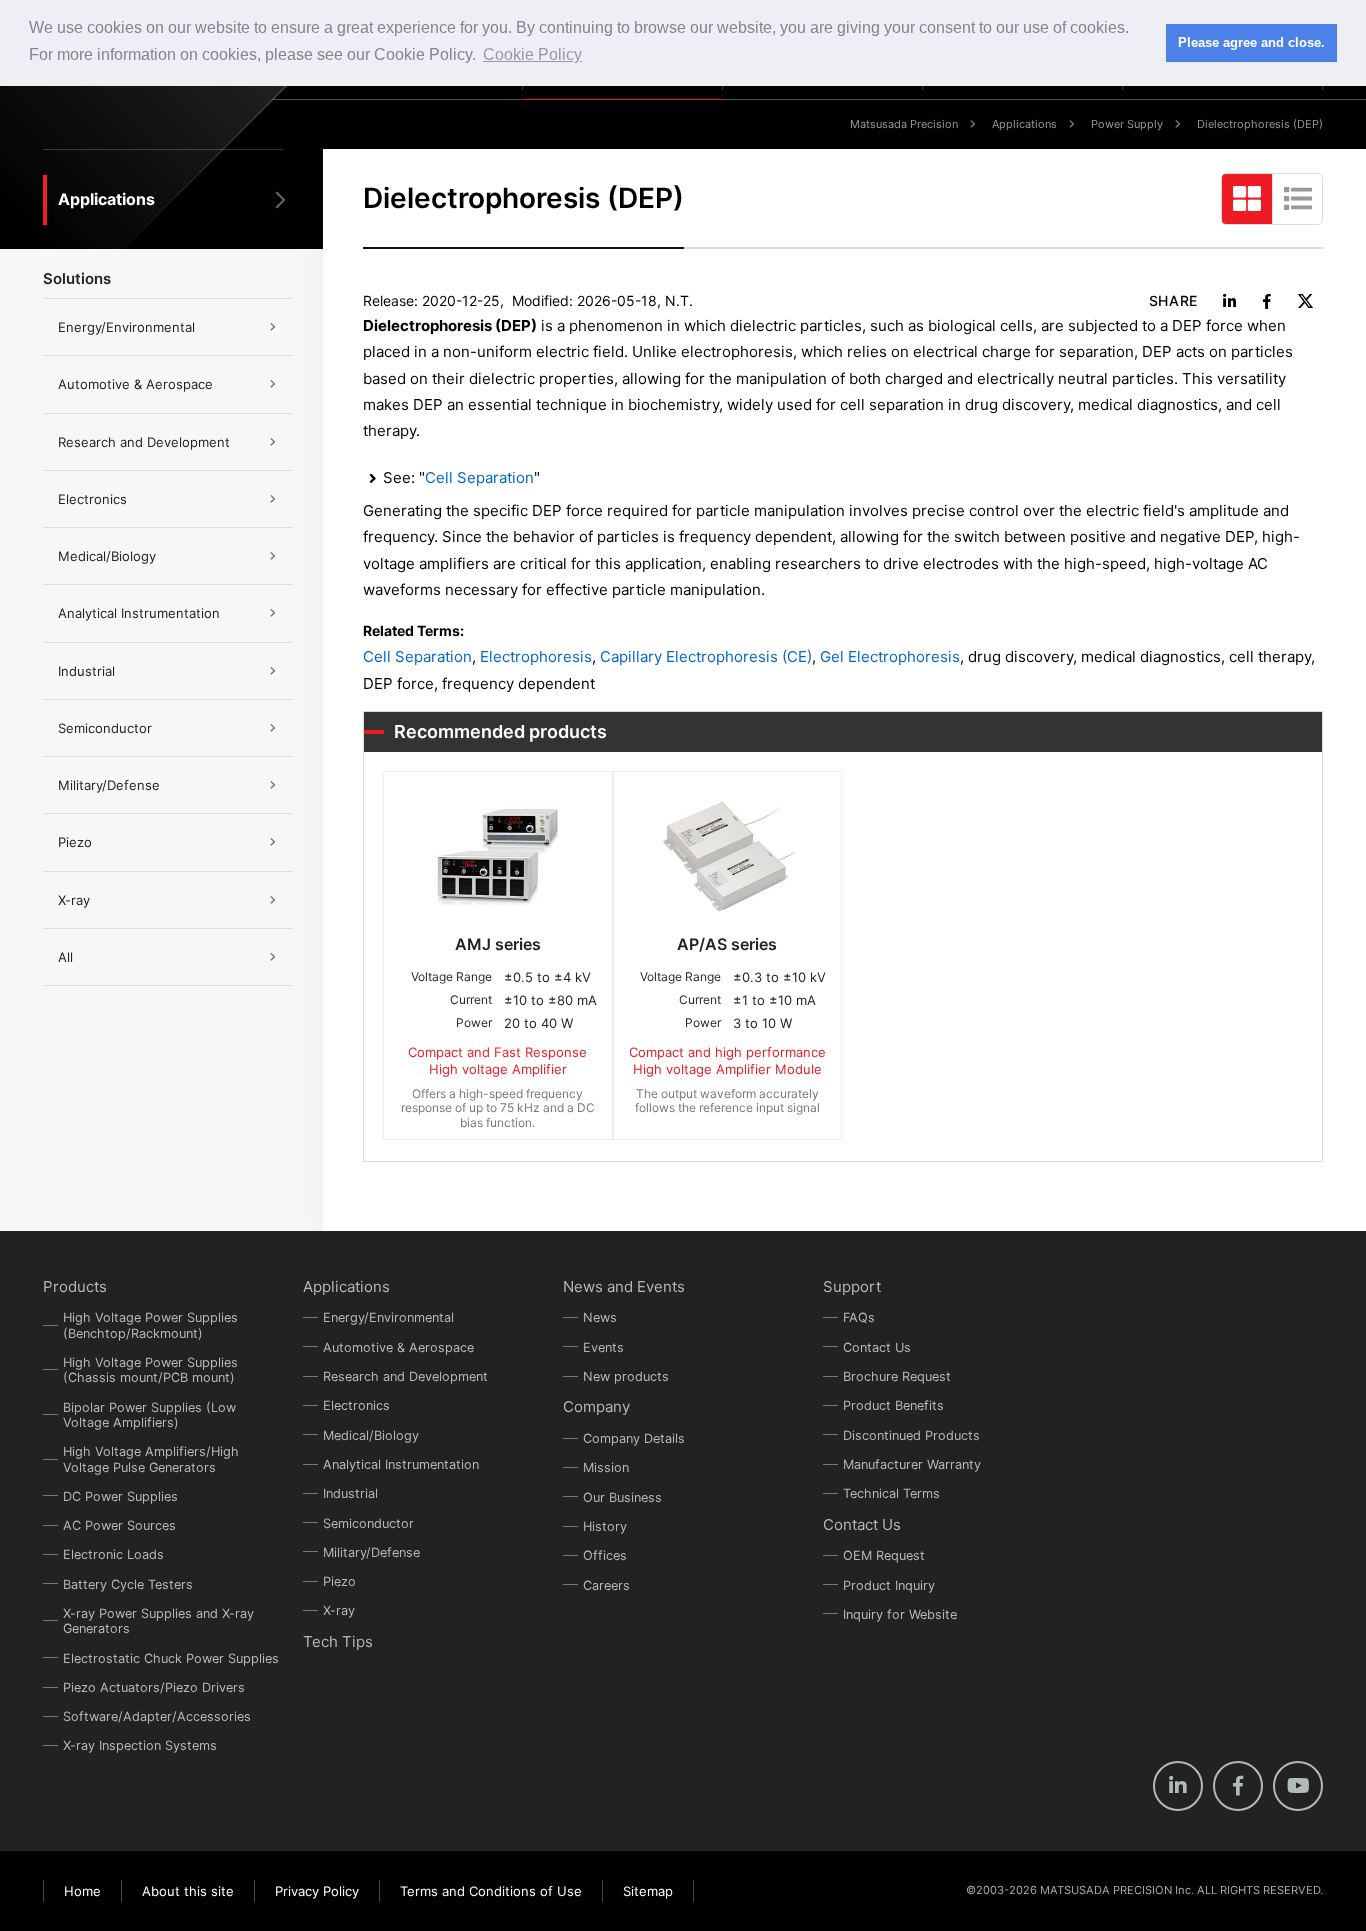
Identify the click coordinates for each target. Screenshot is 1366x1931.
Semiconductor (105, 728)
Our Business (622, 1497)
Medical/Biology (107, 556)
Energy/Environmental (126, 327)
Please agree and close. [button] (1251, 43)
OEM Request (884, 1555)
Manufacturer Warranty (912, 1464)
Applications (1024, 124)
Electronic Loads (113, 1554)
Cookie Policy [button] (532, 54)
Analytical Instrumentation (139, 613)
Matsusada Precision (904, 124)
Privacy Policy (317, 1891)
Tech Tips (338, 1641)
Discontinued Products (911, 1435)
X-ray (74, 900)
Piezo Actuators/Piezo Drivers (154, 1687)
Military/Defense (109, 785)
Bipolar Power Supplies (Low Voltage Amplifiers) (149, 1415)
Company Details (634, 1438)
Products (75, 1286)
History (605, 1526)
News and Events (624, 1286)
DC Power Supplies (120, 1496)
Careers (606, 1585)
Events (603, 1347)
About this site (188, 1891)
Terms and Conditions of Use (491, 1891)
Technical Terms (891, 1493)
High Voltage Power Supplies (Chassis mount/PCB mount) (150, 1370)
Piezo (75, 842)
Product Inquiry (889, 1585)
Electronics (92, 499)
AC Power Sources (119, 1525)
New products (626, 1376)
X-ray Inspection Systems (140, 1745)
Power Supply (1127, 124)
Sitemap (648, 1891)
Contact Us (877, 1347)
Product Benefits (893, 1405)
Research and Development (144, 442)
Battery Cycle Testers (128, 1584)
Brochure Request (897, 1376)
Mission (606, 1467)
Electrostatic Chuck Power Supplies (171, 1658)
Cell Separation (479, 477)
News (600, 1317)
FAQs (859, 1317)
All (65, 957)
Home (82, 1891)
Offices (605, 1555)
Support (852, 1286)
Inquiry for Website (900, 1614)
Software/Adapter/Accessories (157, 1716)
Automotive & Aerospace (135, 384)
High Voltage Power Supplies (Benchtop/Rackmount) (150, 1325)
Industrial (86, 671)
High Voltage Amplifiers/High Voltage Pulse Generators (151, 1459)
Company (596, 1406)
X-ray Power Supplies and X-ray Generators (158, 1621)
